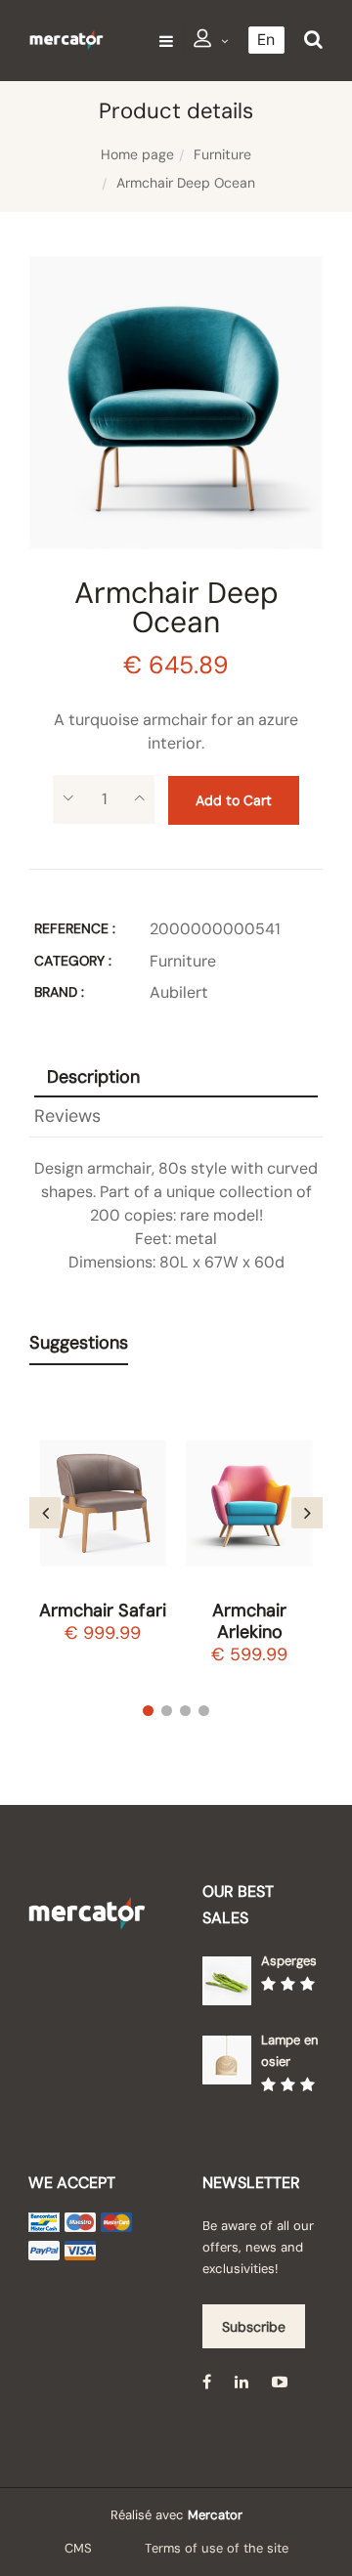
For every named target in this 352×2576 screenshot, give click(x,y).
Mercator (215, 2515)
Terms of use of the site (217, 2548)
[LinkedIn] (242, 2381)
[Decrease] (68, 799)
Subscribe (254, 2327)
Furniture (222, 154)
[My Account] (211, 42)
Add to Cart (234, 800)
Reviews (67, 1116)
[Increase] (139, 799)
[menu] (166, 41)
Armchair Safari (103, 1610)
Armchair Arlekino (249, 1621)
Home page (137, 154)
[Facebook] (207, 2381)
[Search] (313, 40)
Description (93, 1077)
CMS (78, 2548)
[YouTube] (280, 2381)
